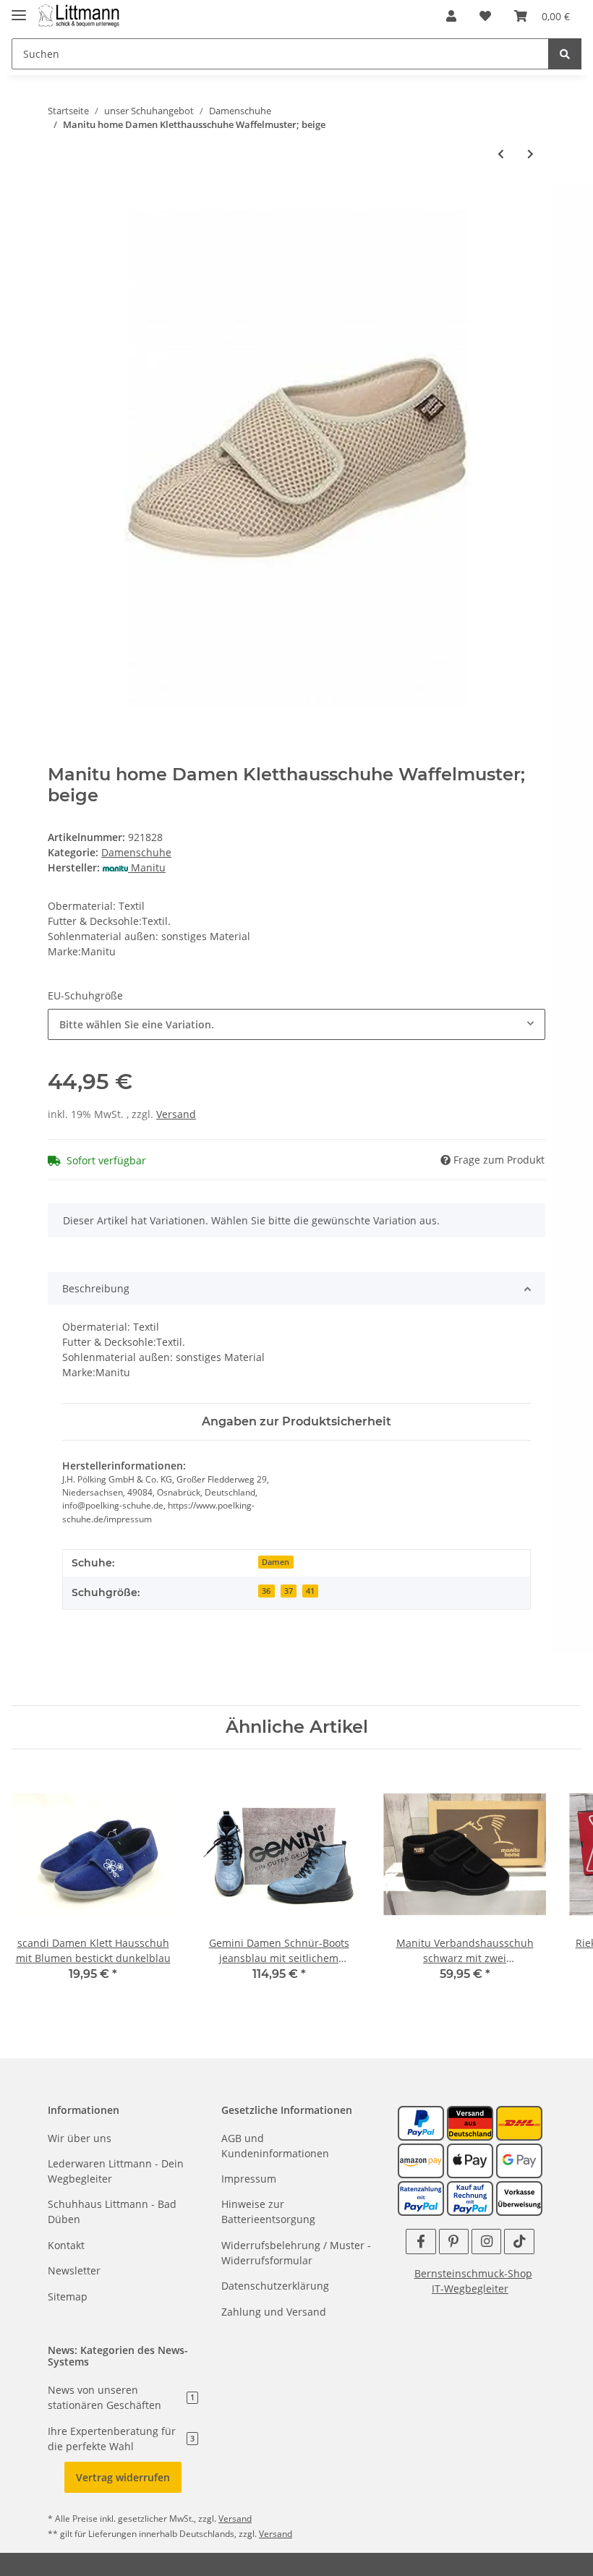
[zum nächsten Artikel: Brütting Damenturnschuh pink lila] (530, 154)
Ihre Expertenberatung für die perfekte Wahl (121, 2439)
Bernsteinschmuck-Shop (473, 2273)
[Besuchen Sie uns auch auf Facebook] (421, 2242)
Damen (276, 1562)
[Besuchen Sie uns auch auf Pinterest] (454, 2242)
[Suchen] (565, 54)
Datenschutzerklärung (275, 2286)
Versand (176, 1114)
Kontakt (66, 2245)
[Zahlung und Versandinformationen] (470, 2121)
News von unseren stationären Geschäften (121, 2397)
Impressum (249, 2179)
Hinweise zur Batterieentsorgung (268, 2212)
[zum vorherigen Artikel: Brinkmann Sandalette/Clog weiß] (501, 154)
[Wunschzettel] (485, 16)
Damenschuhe (136, 852)
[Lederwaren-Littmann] (79, 16)
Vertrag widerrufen (123, 2477)
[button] (451, 16)
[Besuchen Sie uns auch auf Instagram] (486, 2242)
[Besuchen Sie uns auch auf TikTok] (519, 2242)
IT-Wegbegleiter (470, 2289)
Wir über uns (80, 2138)
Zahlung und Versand (274, 2312)
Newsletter (74, 2270)
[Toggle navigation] (19, 9)
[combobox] (296, 1024)
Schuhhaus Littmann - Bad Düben (112, 2212)
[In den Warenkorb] (59, 201)
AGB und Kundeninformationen (275, 2146)
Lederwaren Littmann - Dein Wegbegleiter (116, 2171)
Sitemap (68, 2296)
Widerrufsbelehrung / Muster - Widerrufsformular (296, 2253)
